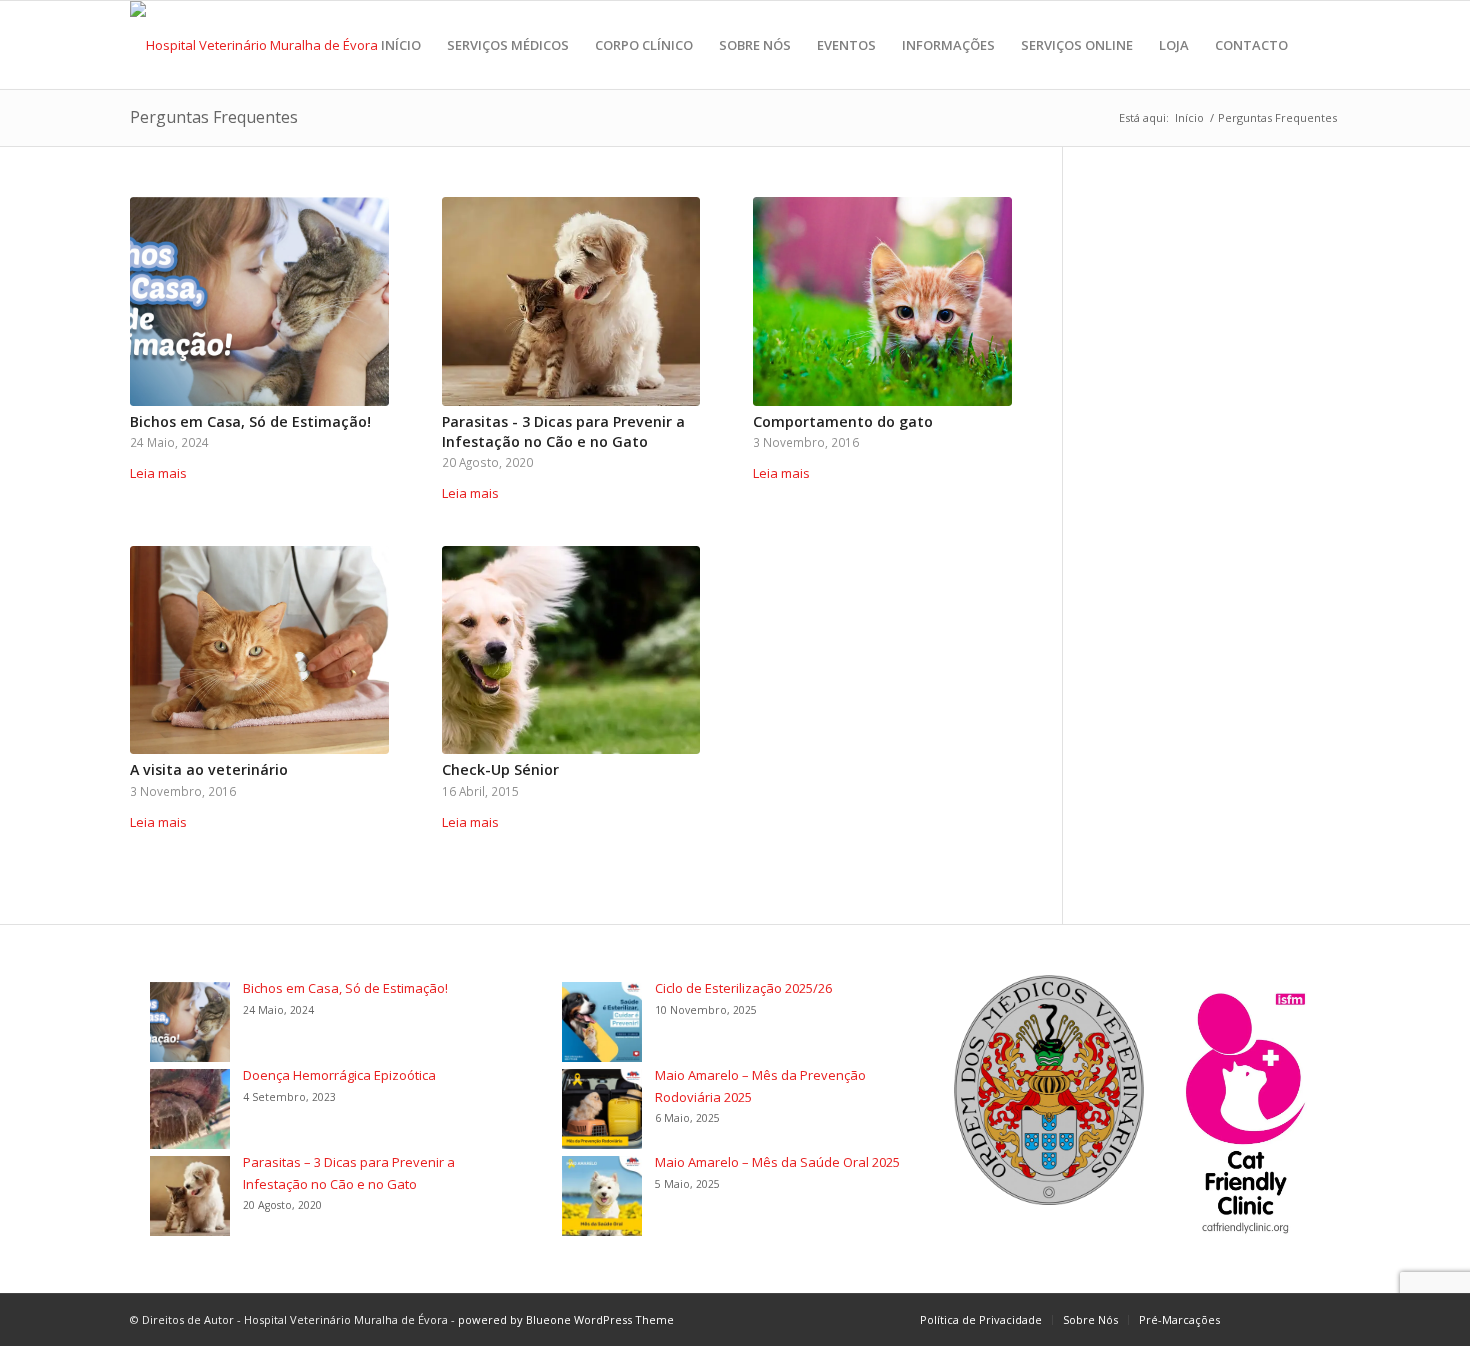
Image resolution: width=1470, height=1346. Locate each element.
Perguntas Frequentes (214, 117)
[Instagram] (1295, 1319)
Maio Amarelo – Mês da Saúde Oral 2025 (777, 1162)
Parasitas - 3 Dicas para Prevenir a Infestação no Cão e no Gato (563, 431)
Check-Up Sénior (500, 769)
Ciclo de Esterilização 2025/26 (743, 988)
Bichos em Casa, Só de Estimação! (250, 421)
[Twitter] (1325, 1319)
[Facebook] (1265, 1319)
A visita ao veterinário (209, 769)
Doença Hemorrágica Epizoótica (339, 1075)
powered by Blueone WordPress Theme (566, 1319)
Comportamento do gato (843, 421)
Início (1189, 117)
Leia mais (158, 473)
